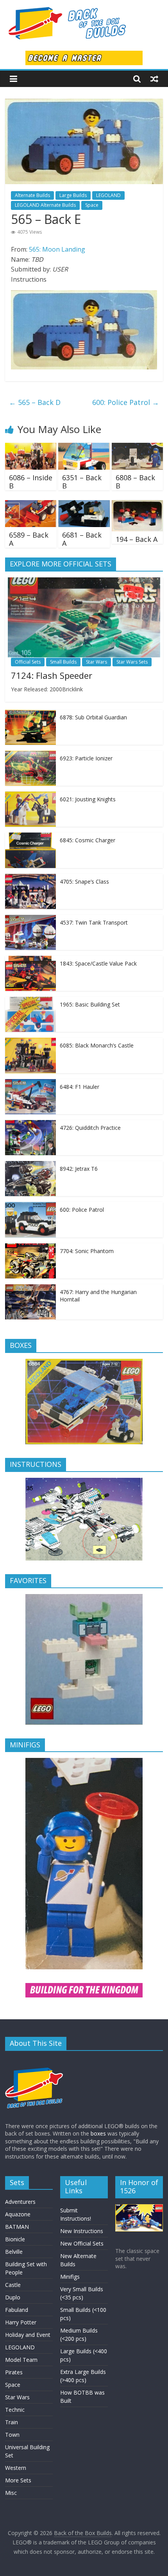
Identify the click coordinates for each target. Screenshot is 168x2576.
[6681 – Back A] (84, 505)
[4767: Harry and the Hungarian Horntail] (30, 1288)
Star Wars (97, 662)
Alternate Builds (32, 195)
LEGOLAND (108, 195)
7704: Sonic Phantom (87, 1251)
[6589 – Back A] (31, 505)
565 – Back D (35, 402)
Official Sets (28, 662)
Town (12, 2435)
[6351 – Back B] (84, 447)
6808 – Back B (135, 482)
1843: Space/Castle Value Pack (98, 963)
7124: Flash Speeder (52, 675)
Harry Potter (21, 2322)
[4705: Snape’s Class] (30, 878)
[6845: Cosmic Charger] (30, 837)
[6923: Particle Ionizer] (30, 755)
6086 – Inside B (31, 482)
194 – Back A (137, 539)
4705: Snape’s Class (84, 881)
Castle (13, 2285)
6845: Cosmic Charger (88, 840)
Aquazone (18, 2214)
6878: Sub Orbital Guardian (93, 717)
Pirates (14, 2372)
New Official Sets (82, 2243)
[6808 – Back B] (137, 447)
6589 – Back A (29, 539)
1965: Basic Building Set (90, 1004)
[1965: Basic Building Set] (30, 1001)
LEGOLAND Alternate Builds (45, 205)
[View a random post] (154, 79)
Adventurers (20, 2202)
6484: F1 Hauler (80, 1087)
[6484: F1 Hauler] (30, 1083)
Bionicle (15, 2239)
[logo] (34, 2060)
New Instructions (82, 2231)
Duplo (13, 2297)
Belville (14, 2252)
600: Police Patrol (126, 402)
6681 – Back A (82, 539)
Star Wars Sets (132, 662)
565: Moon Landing (57, 249)
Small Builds (63, 662)
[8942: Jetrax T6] (30, 1165)
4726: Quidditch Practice (90, 1128)
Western (16, 2468)
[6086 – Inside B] (31, 447)
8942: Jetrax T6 (79, 1169)
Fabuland (17, 2310)
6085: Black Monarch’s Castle (97, 1045)
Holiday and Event (28, 2335)
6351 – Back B (82, 482)
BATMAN (17, 2227)
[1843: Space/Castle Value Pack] (30, 960)
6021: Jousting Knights (88, 799)
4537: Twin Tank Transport (94, 922)
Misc (11, 2493)
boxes (98, 2133)
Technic (15, 2410)
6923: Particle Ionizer (86, 758)
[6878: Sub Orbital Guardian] (30, 714)
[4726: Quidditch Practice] (30, 1124)
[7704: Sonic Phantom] (30, 1247)
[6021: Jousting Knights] (30, 796)
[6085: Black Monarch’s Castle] (30, 1042)
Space (92, 205)
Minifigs (70, 2277)
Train (12, 2422)
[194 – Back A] (137, 505)
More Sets (18, 2480)
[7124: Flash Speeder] (84, 581)
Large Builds (73, 195)
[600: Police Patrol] (30, 1206)
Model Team (21, 2360)
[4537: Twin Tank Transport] (30, 919)
